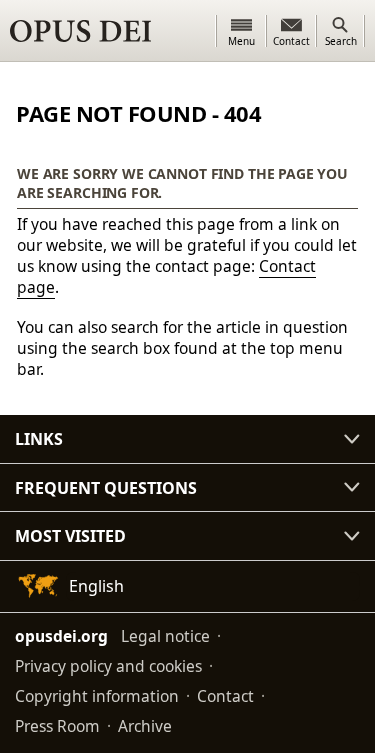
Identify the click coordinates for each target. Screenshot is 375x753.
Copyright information (97, 696)
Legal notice (165, 636)
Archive (145, 726)
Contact (225, 696)
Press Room (57, 726)
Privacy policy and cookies (108, 666)
